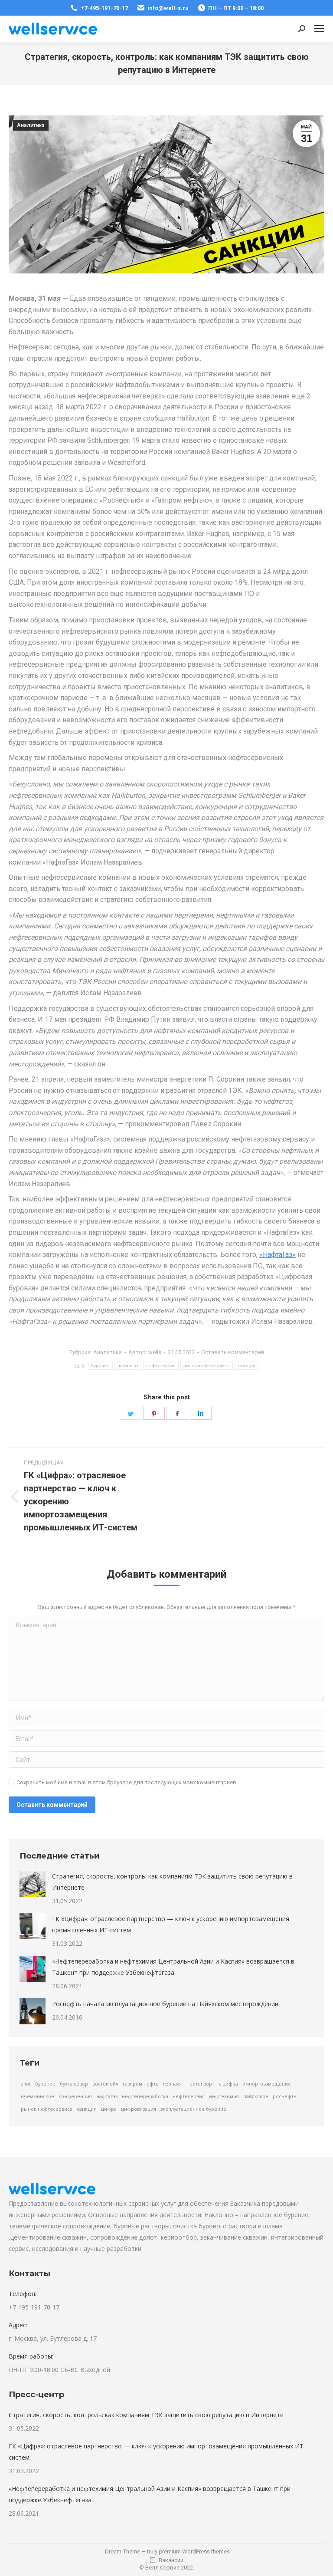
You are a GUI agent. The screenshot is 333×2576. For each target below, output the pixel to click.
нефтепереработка (145, 2096)
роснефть (285, 2096)
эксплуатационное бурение (193, 2109)
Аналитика (31, 125)
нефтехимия (224, 2096)
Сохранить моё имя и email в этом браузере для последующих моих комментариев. (127, 1782)
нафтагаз (128, 1366)
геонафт (173, 2084)
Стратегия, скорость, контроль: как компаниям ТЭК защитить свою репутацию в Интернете (172, 1882)
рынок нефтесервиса (207, 1366)
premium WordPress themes (194, 2551)
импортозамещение (267, 2084)
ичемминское (38, 2096)
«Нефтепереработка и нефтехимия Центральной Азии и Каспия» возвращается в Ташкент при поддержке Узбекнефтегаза (173, 1967)
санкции (246, 1366)
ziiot (26, 2084)
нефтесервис (161, 1366)
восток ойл (105, 2084)
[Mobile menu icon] (319, 29)
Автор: (145, 1352)
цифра (109, 2109)
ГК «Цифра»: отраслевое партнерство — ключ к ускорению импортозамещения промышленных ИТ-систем (171, 1924)
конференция (75, 2096)
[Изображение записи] (33, 1884)
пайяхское (256, 2096)
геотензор (200, 2084)
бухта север (74, 2084)
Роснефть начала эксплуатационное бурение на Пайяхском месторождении (165, 2004)
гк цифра (227, 2084)
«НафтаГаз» (277, 1255)
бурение (100, 1366)
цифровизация (139, 2109)
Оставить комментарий (233, 1352)
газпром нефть (141, 2084)
